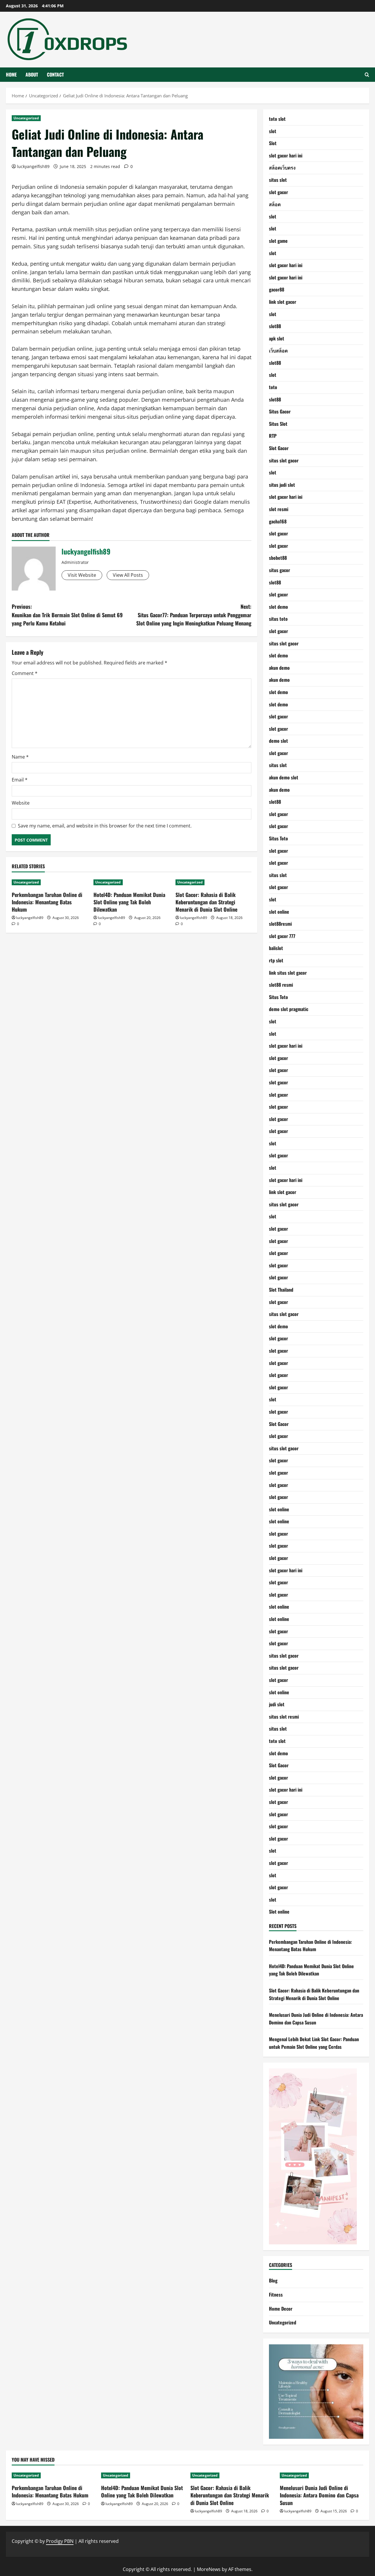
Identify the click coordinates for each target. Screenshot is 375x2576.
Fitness (276, 2295)
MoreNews (209, 2569)
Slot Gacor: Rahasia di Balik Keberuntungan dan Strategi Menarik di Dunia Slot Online (206, 902)
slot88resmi (280, 924)
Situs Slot (278, 424)
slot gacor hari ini (286, 155)
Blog (273, 2280)
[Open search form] (367, 75)
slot (273, 131)
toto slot (277, 119)
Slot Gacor (279, 448)
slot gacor (278, 192)
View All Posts (128, 575)
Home (11, 74)
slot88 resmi (281, 985)
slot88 (275, 326)
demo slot (278, 741)
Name (20, 757)
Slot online (279, 1912)
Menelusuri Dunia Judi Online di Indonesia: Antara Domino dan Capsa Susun (316, 2019)
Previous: (67, 615)
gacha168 (278, 521)
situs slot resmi (284, 1717)
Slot (273, 143)
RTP (273, 436)
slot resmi (279, 509)
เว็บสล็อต (278, 350)
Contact (55, 74)
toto (273, 387)
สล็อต (275, 204)
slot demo (278, 607)
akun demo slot (284, 777)
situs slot (278, 180)
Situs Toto (278, 838)
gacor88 (277, 289)
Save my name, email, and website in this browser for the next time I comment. (105, 826)
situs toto (278, 619)
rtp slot (276, 960)
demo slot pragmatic (289, 1009)
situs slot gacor (284, 460)
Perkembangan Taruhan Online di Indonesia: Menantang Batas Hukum (47, 902)
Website (21, 803)
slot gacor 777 (282, 936)
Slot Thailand (281, 1290)
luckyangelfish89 (33, 166)
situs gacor (279, 570)
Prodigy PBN (60, 2541)
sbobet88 (278, 558)
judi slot (277, 1704)
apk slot (277, 338)
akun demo (279, 668)
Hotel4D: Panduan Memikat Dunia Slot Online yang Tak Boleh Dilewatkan (129, 902)
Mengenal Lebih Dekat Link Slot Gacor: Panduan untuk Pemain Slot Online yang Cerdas (314, 2043)
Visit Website (82, 575)
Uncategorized (26, 118)
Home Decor (281, 2309)
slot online (279, 912)
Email (20, 780)
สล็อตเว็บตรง (282, 167)
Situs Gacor (280, 411)
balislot (276, 948)
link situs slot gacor (288, 973)
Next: (194, 615)
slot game (278, 241)
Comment (25, 673)
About (32, 74)
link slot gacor (283, 302)
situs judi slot (282, 485)
